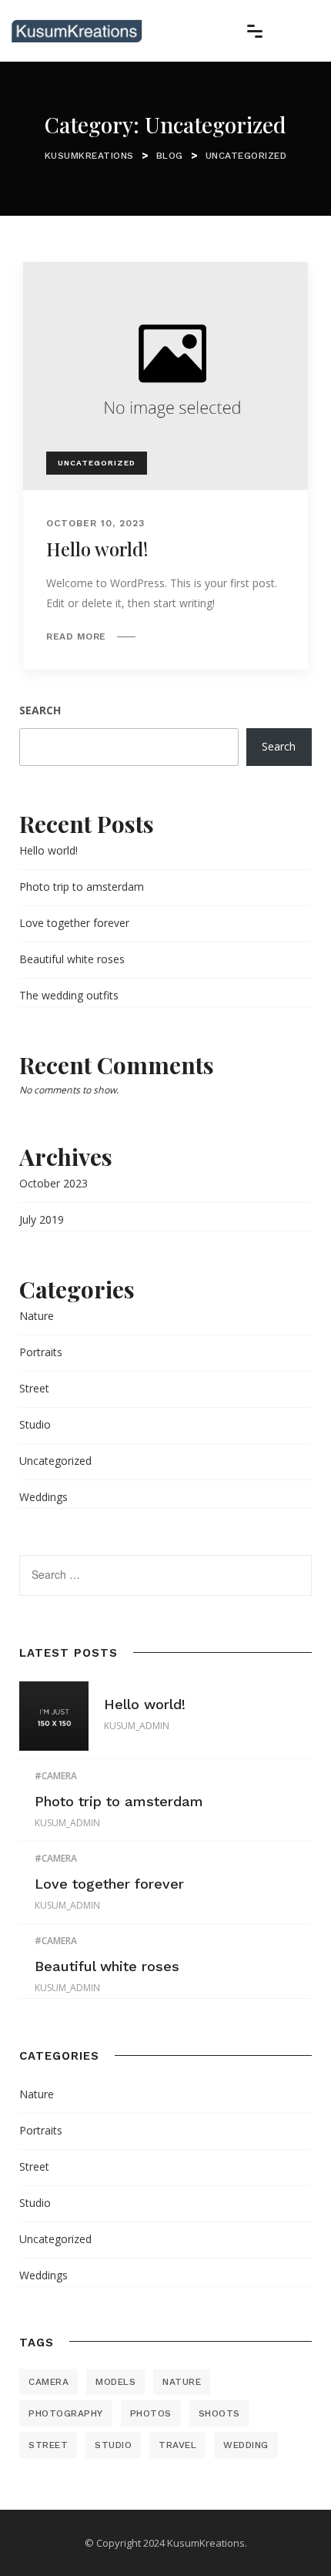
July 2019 (42, 1219)
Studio (35, 1424)
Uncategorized (97, 463)
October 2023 (53, 1183)
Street (34, 1388)
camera (59, 1776)
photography (66, 2413)
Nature (37, 1316)
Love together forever (74, 923)
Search (40, 710)
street (48, 2445)
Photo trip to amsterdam (82, 887)
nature (182, 2382)
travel (177, 2445)
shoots (219, 2413)
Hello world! (97, 549)
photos (151, 2413)
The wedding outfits (69, 995)
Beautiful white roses (72, 959)
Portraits (41, 1352)
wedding (246, 2445)
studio (113, 2445)
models (115, 2382)
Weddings (43, 1497)
